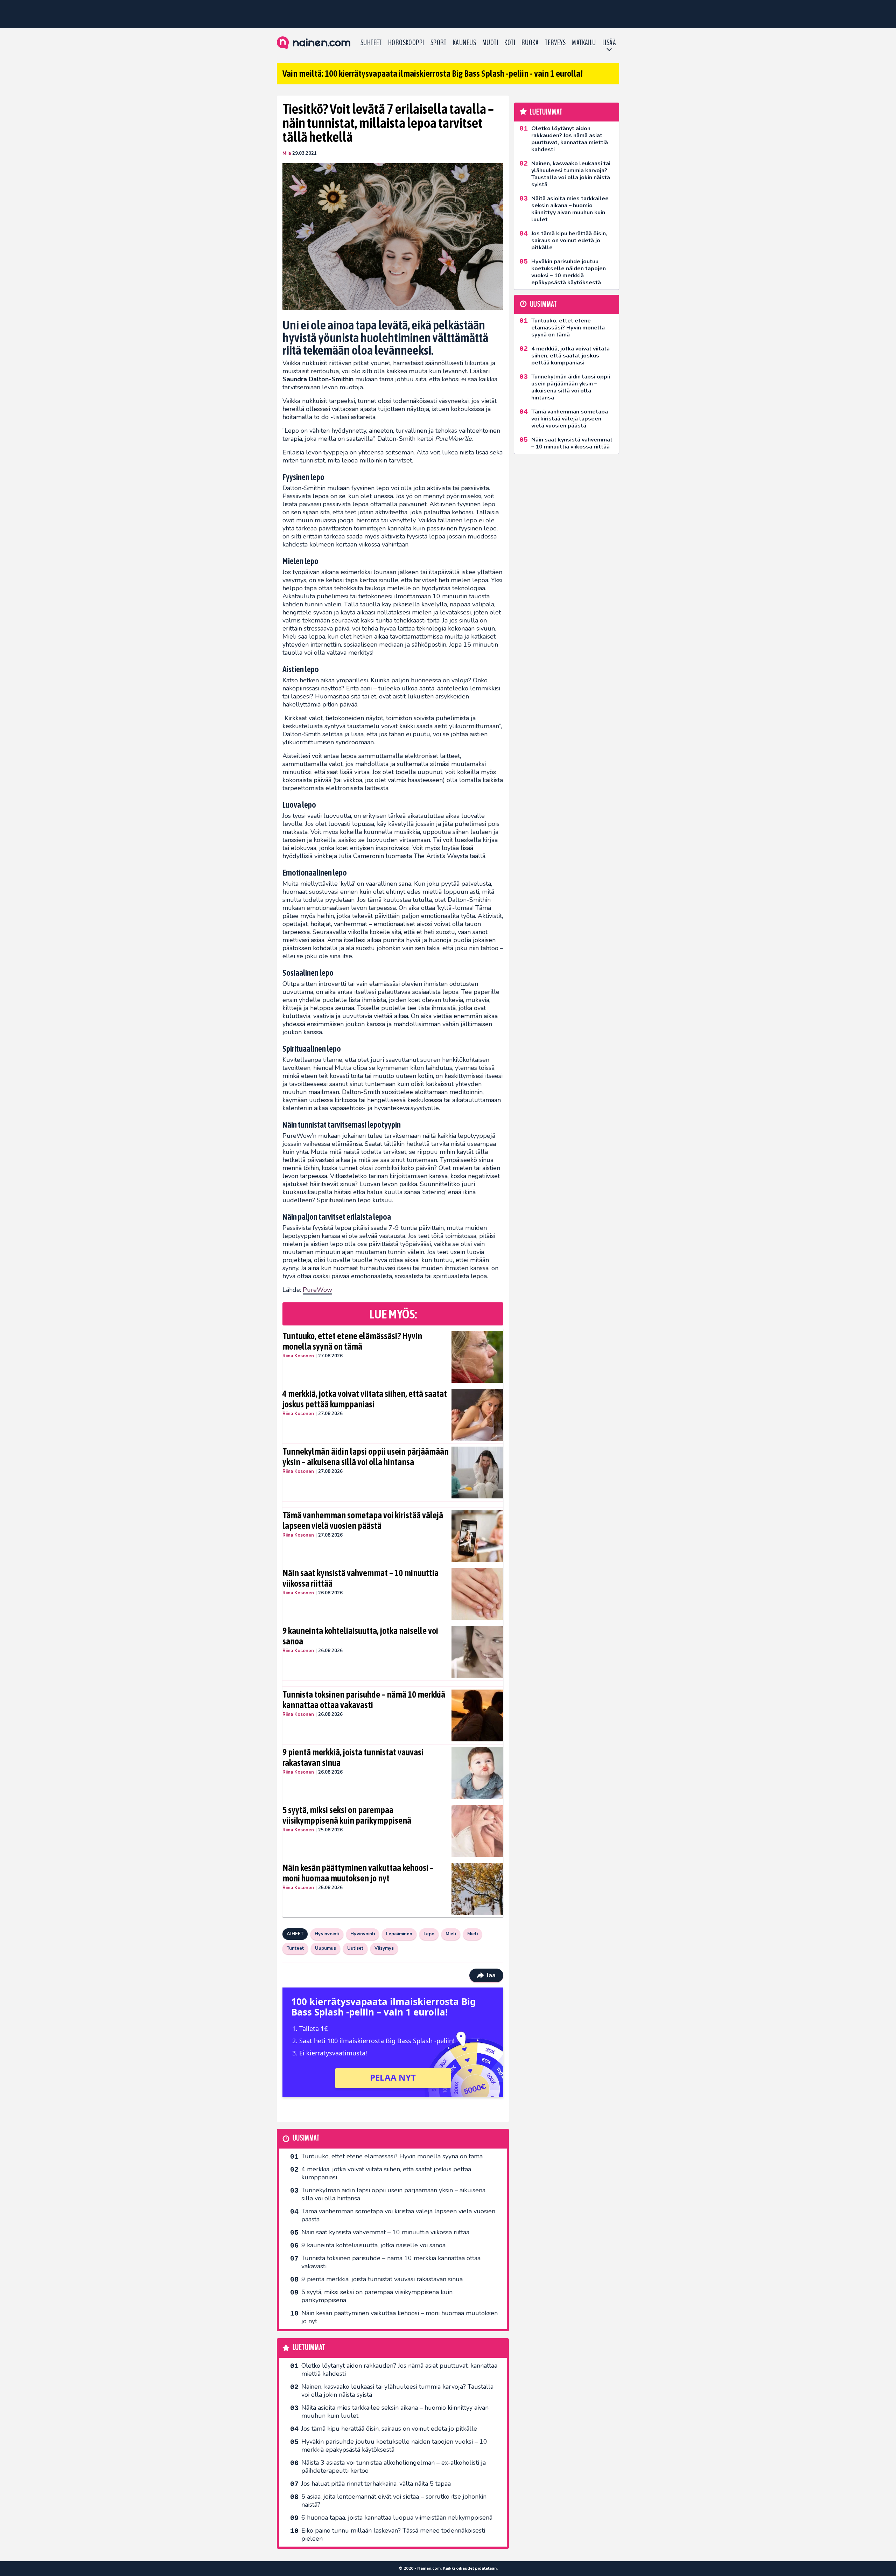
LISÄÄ (609, 43)
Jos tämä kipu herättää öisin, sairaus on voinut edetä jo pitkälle (389, 2429)
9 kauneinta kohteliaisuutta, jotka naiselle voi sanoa (360, 1636)
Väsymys (384, 1948)
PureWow (317, 1290)
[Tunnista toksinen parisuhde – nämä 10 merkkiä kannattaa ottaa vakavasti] (478, 1715)
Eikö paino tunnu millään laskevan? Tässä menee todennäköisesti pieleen (393, 2535)
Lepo (429, 1934)
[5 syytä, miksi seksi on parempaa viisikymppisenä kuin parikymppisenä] (478, 1831)
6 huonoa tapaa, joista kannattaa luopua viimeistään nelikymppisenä (397, 2518)
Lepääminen (399, 1934)
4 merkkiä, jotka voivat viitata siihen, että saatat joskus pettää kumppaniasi (365, 1399)
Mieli (451, 1934)
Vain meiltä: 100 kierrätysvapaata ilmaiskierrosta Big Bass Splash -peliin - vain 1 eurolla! (433, 74)
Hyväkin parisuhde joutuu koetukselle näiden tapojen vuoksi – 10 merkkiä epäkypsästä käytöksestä (394, 2446)
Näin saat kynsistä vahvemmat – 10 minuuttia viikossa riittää (360, 1578)
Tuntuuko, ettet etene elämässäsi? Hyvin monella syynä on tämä (352, 1341)
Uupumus (325, 1948)
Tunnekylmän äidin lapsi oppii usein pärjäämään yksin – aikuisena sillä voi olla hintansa (366, 1457)
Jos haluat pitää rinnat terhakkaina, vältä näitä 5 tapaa (376, 2484)
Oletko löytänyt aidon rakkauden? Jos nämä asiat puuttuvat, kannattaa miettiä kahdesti (399, 2370)
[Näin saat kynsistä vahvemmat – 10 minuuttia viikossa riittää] (478, 1594)
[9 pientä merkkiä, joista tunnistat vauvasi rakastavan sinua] (478, 1773)
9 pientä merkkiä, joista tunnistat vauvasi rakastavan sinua (353, 1757)
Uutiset (355, 1948)
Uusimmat (306, 2138)
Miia (287, 153)
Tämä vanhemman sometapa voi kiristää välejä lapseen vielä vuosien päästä (363, 1520)
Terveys (555, 43)
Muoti (490, 43)
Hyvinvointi (327, 1934)
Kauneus (464, 43)
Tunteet (295, 1948)
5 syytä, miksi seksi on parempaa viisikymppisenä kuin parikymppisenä (347, 1815)
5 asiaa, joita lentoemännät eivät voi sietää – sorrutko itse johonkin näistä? (394, 2501)
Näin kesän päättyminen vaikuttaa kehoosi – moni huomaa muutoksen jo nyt (358, 1873)
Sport (439, 43)
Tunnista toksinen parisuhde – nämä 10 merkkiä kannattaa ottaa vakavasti (364, 1700)
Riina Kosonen (298, 1356)
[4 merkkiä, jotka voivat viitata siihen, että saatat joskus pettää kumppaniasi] (478, 1415)
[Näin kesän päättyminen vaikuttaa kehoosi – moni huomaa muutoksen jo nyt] (478, 1889)
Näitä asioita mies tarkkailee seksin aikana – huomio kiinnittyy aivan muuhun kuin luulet (395, 2412)
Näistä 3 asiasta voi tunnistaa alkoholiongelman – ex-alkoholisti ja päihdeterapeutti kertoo (394, 2467)
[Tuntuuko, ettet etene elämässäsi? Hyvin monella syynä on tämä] (478, 1357)
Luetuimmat (309, 2348)
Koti (510, 43)
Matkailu (584, 43)
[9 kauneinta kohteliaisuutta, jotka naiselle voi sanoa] (478, 1652)
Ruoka (530, 43)
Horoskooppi (406, 43)
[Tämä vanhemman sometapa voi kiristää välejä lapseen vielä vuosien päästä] (478, 1536)
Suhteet (371, 43)
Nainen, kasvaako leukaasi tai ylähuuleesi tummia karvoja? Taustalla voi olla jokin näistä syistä (397, 2391)
